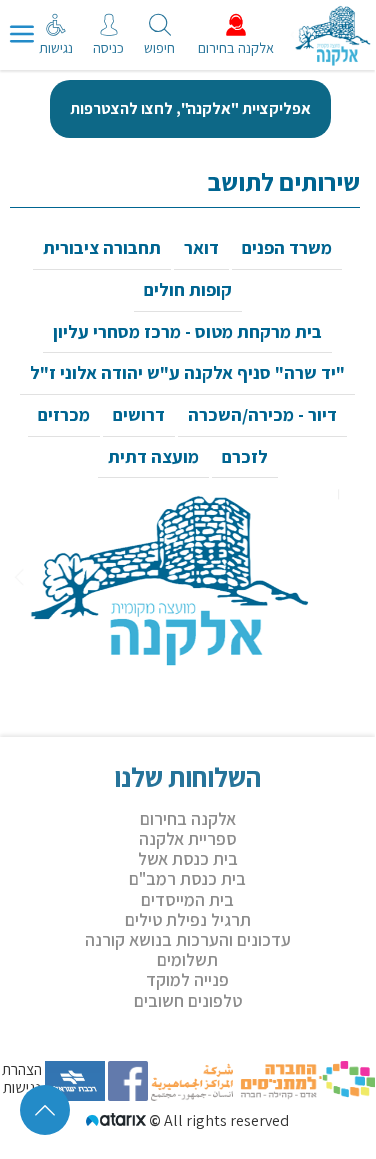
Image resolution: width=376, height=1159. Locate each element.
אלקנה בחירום (188, 818)
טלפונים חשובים (188, 1000)
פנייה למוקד (187, 979)
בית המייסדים (187, 899)
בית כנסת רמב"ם (187, 878)
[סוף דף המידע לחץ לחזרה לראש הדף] (45, 1110)
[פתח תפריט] (22, 35)
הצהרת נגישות (22, 1079)
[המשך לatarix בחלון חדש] (117, 1120)
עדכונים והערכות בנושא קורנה (188, 939)
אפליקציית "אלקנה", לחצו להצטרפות (190, 108)
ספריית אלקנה (188, 838)
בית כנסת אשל (188, 858)
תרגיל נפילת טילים (188, 919)
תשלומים (187, 959)
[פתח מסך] (60, 50)
